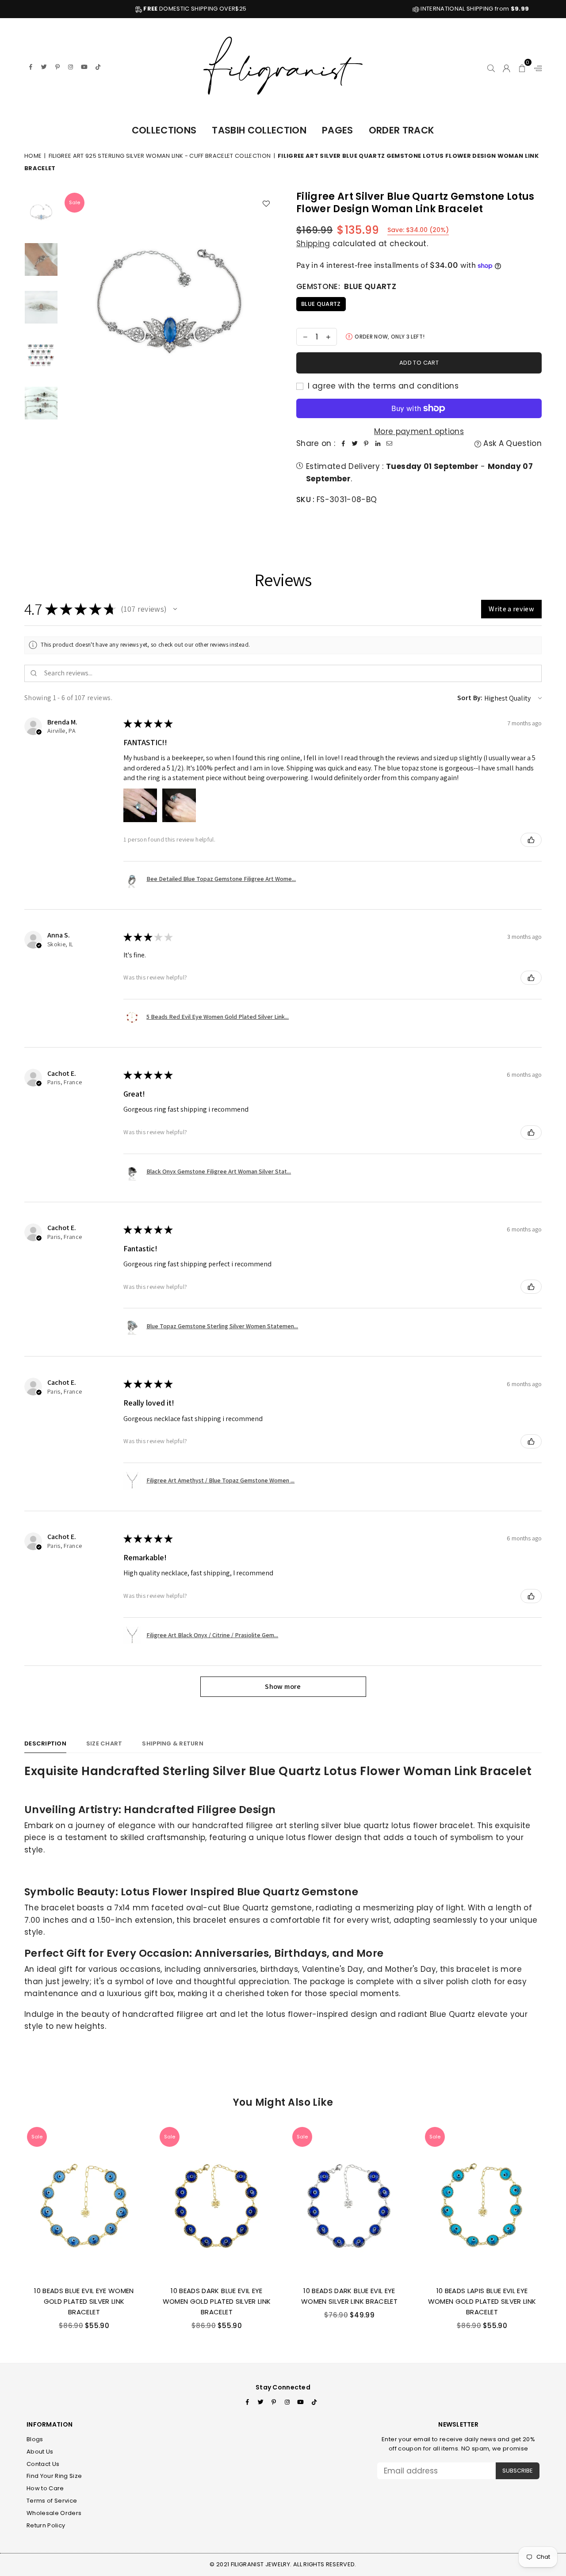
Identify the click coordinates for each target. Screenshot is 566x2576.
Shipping (313, 244)
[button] (522, 67)
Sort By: (470, 698)
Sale (75, 202)
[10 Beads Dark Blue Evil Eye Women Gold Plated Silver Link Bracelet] (217, 2202)
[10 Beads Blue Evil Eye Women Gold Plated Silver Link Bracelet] (84, 2202)
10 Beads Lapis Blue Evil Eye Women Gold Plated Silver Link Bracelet (482, 2301)
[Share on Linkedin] (378, 444)
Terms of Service (52, 2501)
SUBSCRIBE (518, 2471)
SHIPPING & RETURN (172, 1743)
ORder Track (402, 130)
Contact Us (43, 2464)
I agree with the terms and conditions (382, 386)
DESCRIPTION (45, 1743)
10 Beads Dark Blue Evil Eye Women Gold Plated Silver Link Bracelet (217, 2301)
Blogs (35, 2439)
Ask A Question (511, 443)
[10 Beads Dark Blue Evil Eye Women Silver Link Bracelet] (349, 2202)
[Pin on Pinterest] (366, 444)
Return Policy (46, 2525)
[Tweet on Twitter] (355, 444)
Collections (164, 130)
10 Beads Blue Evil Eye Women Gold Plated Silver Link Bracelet (84, 2301)
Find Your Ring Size (54, 2476)
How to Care (45, 2488)
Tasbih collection (259, 130)
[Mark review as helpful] (531, 840)
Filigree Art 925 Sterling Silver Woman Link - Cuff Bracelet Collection (160, 156)
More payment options (419, 431)
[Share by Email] (389, 444)
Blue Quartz (321, 304)
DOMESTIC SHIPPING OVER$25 (132, 9)
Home (33, 156)
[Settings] (536, 67)
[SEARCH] (491, 67)
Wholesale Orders (54, 2513)
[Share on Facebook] (343, 444)
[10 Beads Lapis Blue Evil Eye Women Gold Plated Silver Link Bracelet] (482, 2202)
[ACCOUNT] (507, 67)
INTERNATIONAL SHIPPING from (411, 9)
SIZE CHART (104, 1743)
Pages (338, 130)
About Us (40, 2452)
